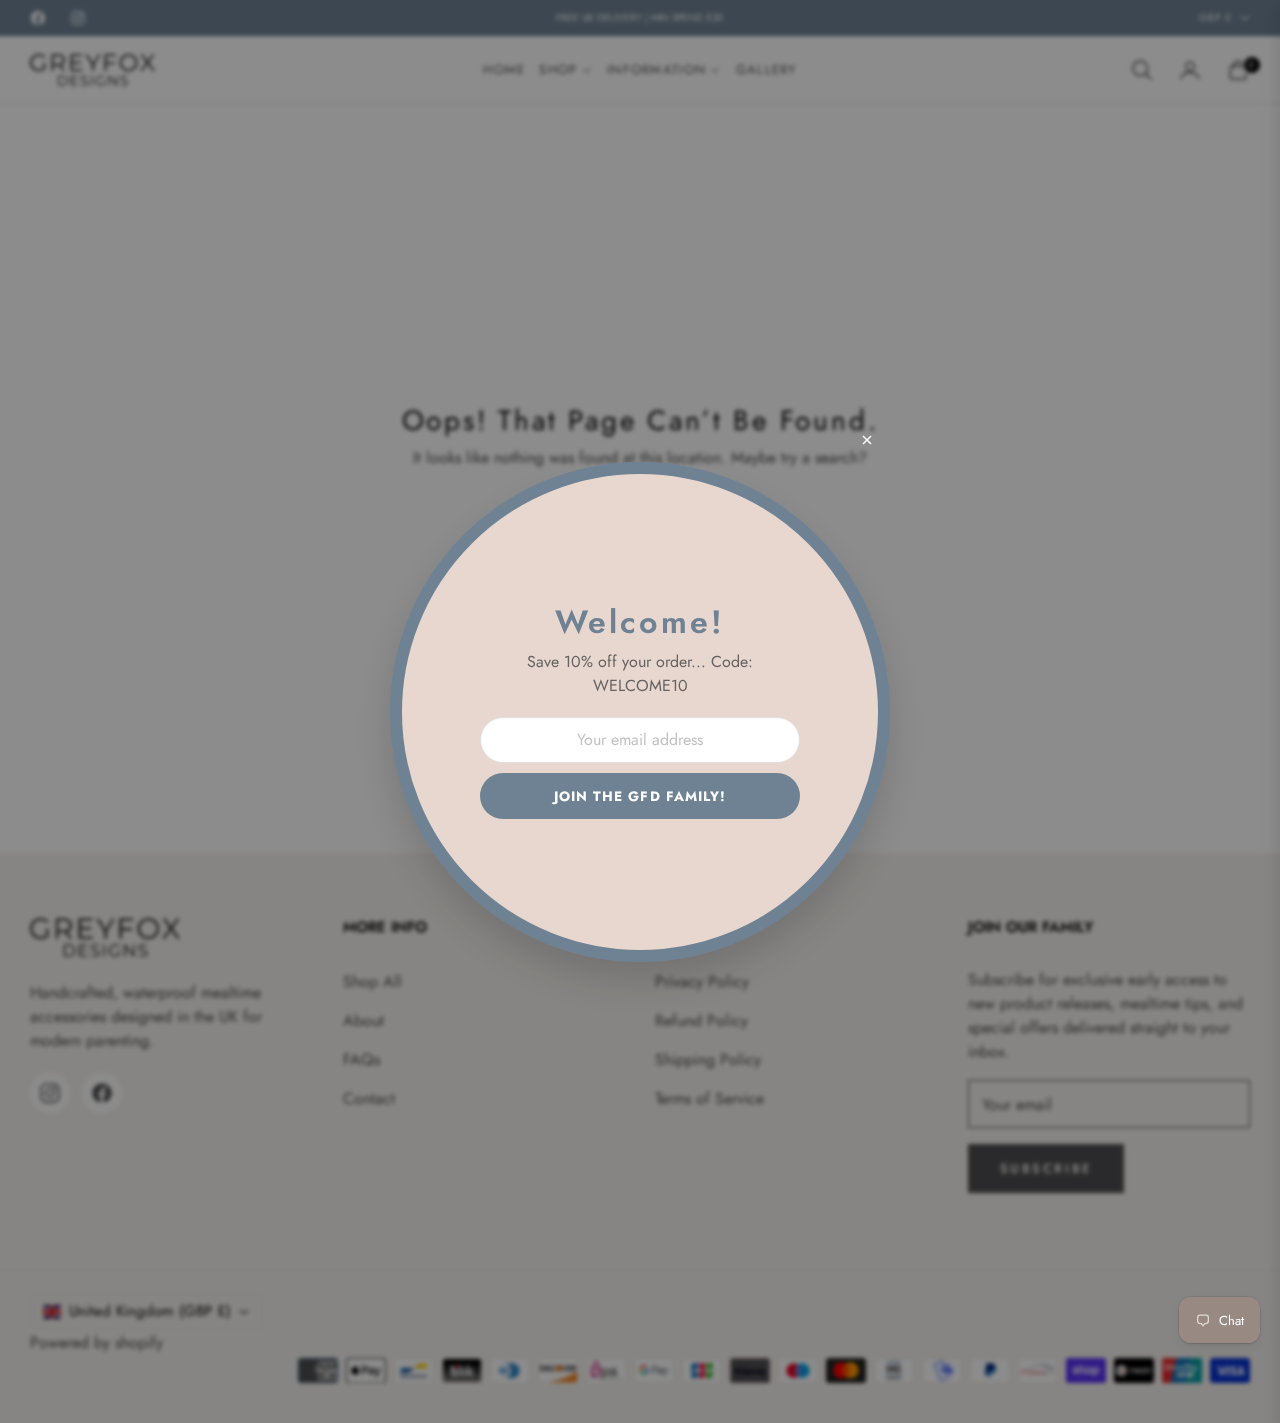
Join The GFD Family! (640, 796)
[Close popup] (867, 440)
